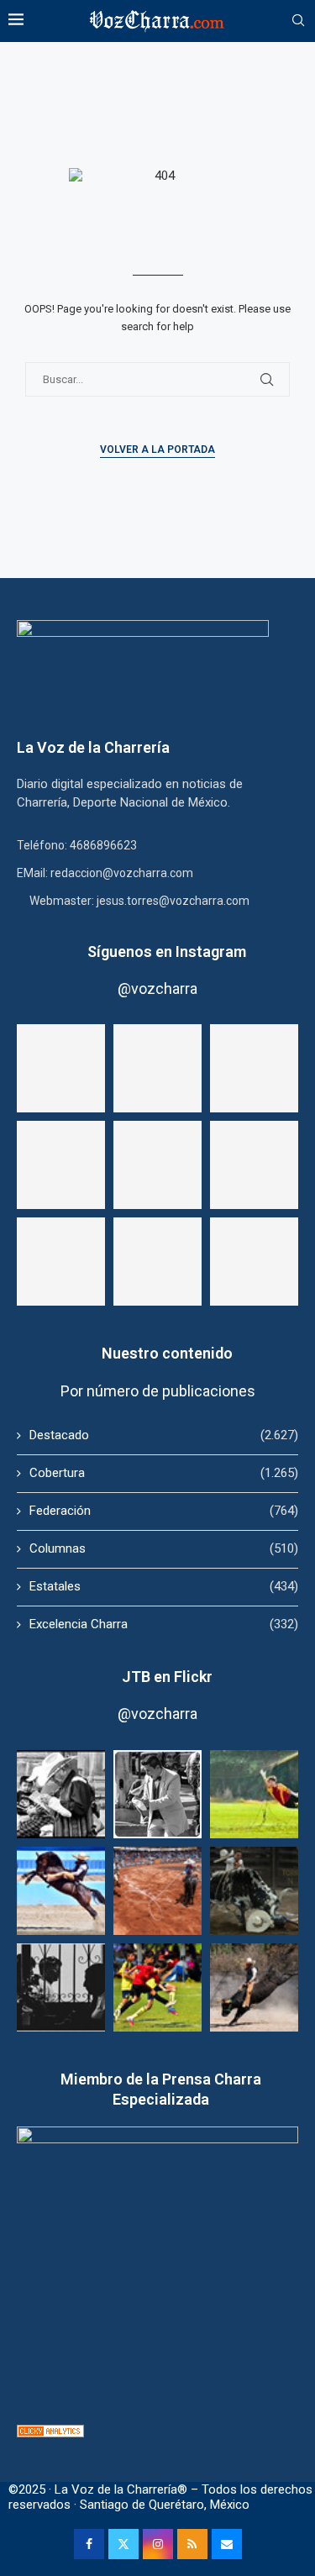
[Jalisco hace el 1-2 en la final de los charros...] (61, 1165)
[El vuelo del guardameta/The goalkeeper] (254, 1794)
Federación (164, 1511)
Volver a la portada (157, 449)
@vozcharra (157, 988)
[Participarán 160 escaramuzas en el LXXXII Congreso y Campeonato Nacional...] (254, 1262)
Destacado (164, 1435)
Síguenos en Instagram (167, 952)
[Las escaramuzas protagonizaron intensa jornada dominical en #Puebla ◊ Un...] (61, 1262)
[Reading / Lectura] (61, 1794)
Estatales (164, 1586)
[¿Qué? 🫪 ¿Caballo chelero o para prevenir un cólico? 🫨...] (157, 1262)
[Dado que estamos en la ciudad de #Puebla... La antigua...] (61, 1068)
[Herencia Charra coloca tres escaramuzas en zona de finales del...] (254, 1165)
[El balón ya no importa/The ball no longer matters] (157, 1987)
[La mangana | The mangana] (157, 1891)
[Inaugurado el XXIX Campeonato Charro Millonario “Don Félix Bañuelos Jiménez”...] (157, 1068)
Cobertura (164, 1473)
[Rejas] (61, 1987)
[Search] (298, 21)
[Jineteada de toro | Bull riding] (254, 1987)
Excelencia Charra (164, 1624)
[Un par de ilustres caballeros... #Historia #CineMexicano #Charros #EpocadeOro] (157, 1165)
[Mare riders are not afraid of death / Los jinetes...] (61, 1891)
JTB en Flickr (167, 1677)
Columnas (164, 1548)
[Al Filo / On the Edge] (254, 1891)
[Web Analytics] (50, 2432)
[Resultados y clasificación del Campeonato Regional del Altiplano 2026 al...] (254, 1068)
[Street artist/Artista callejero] (157, 1794)
